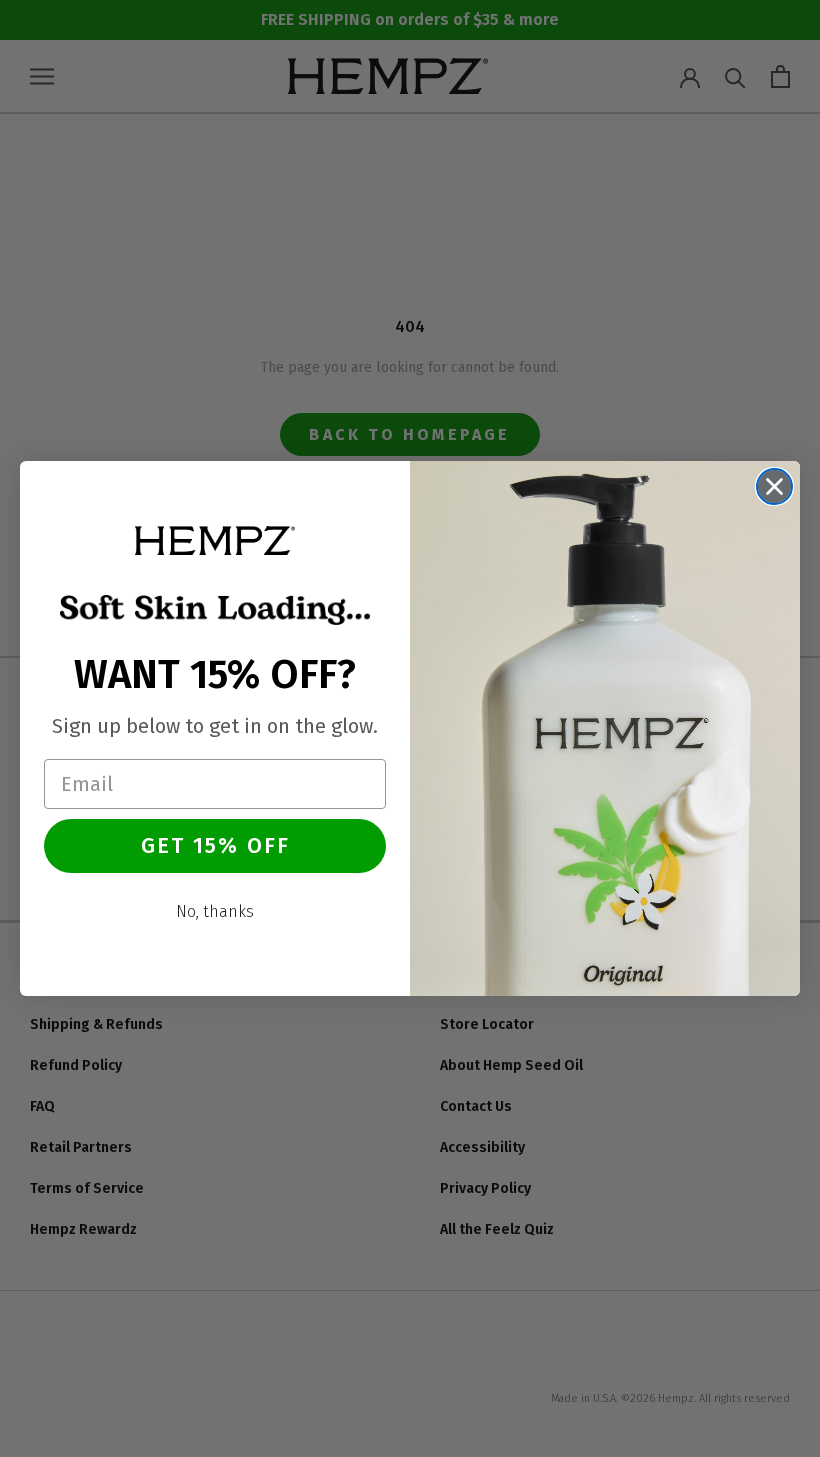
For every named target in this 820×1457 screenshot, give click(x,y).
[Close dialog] (774, 486)
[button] (215, 540)
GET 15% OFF (215, 845)
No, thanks (215, 911)
